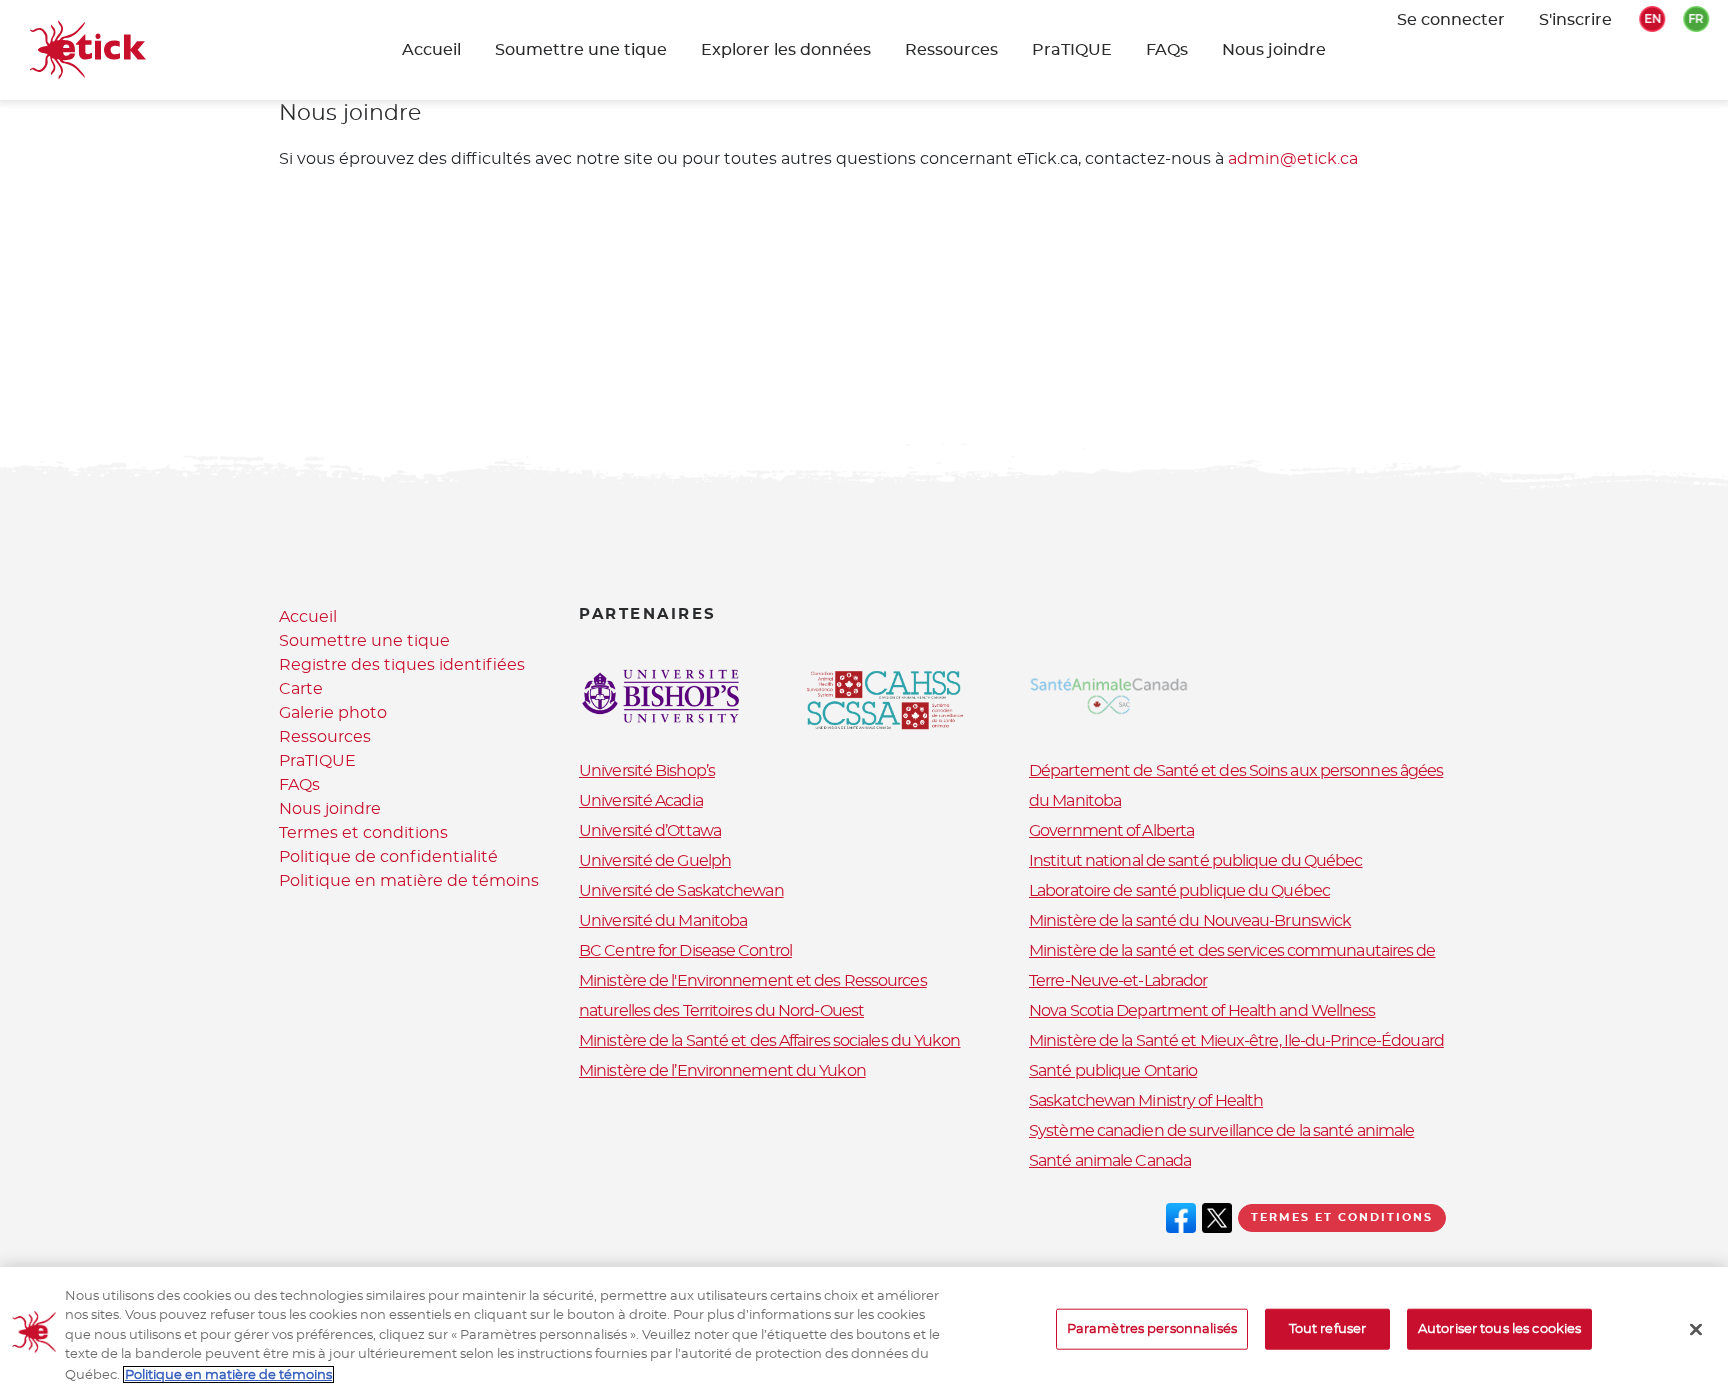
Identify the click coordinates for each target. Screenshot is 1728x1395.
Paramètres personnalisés (1152, 1329)
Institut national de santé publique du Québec (1196, 861)
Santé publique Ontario (1113, 1071)
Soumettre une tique (364, 641)
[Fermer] (1696, 1330)
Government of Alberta (1111, 831)
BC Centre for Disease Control (685, 951)
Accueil (431, 50)
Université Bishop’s (647, 771)
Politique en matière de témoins (409, 881)
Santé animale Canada (1110, 1161)
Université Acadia (641, 801)
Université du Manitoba (663, 921)
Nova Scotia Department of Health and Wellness (1202, 1011)
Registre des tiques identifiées (402, 665)
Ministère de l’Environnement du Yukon (722, 1071)
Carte (301, 689)
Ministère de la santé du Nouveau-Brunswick (1190, 921)
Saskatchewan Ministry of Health (1146, 1101)
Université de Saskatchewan (681, 891)
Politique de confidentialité (388, 857)
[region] (864, 1331)
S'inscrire (1575, 20)
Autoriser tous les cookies (1499, 1329)
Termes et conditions (363, 833)
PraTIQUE (1072, 50)
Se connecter (1451, 20)
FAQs (1167, 50)
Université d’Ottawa (650, 831)
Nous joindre (1274, 50)
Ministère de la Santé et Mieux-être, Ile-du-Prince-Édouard (1236, 1041)
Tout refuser (1328, 1329)
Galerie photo (333, 713)
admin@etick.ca (1293, 159)
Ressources (951, 50)
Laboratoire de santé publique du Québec (1179, 891)
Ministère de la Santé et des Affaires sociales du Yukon (770, 1041)
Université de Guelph (655, 861)
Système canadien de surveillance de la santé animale (1221, 1131)
